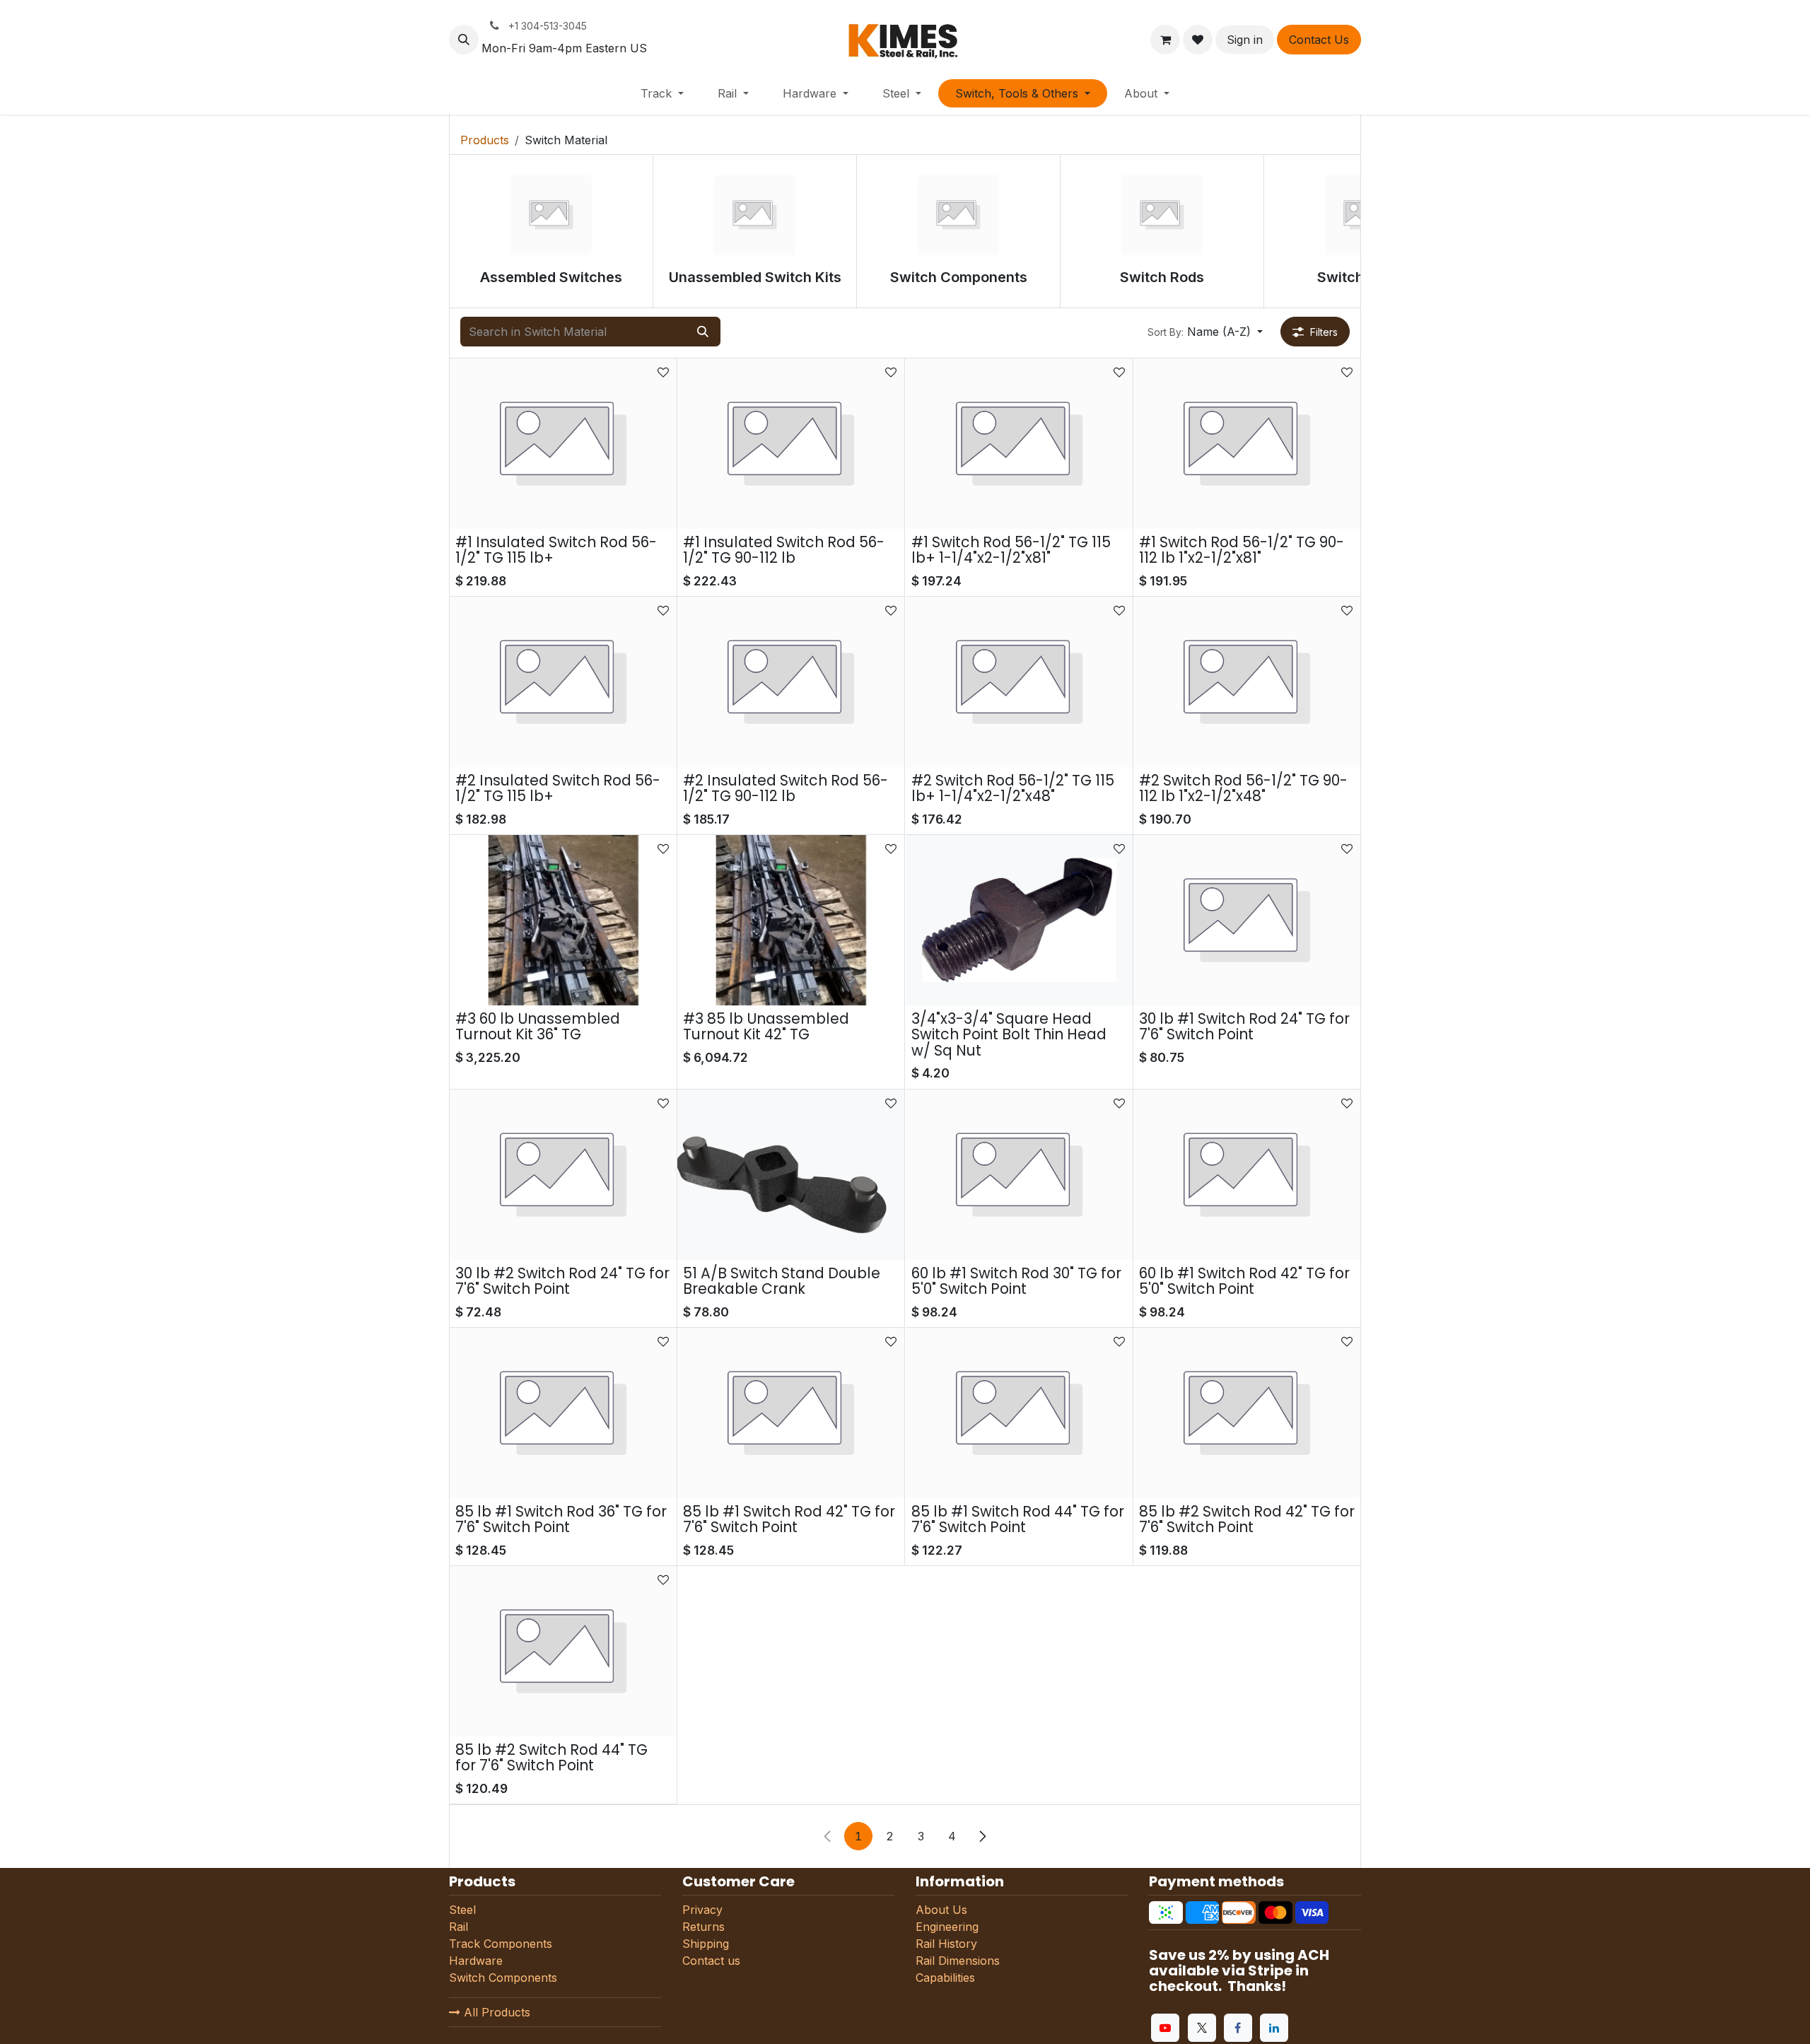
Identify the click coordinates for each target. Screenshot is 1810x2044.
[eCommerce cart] (1165, 40)
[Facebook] (1238, 2028)
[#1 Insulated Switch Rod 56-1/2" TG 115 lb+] (563, 444)
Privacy (702, 1910)
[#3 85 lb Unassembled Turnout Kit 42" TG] (791, 920)
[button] (464, 40)
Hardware (478, 1961)
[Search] (703, 332)
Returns (703, 1927)
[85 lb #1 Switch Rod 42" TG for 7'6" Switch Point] (791, 1413)
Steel (462, 1910)
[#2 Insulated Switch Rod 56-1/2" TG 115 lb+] (563, 682)
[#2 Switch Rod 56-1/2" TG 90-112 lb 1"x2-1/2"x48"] (1247, 682)
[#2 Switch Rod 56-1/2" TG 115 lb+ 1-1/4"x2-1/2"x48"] (1019, 682)
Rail (459, 1927)
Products (485, 140)
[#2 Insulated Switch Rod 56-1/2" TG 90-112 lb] (791, 682)
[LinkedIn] (1274, 2028)
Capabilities (945, 1978)
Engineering (947, 1927)
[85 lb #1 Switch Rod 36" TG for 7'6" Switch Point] (563, 1413)
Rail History (946, 1944)
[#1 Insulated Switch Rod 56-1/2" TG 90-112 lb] (791, 444)
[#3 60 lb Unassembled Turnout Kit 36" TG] (563, 920)
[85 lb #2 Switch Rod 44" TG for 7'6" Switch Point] (563, 1651)
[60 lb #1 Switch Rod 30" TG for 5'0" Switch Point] (1019, 1175)
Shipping (706, 1944)
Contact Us (1319, 40)
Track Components (501, 1944)
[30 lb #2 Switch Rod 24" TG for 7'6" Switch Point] (563, 1175)
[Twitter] (1202, 2028)
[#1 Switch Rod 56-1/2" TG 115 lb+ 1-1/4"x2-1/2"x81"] (1019, 444)
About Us (941, 1910)
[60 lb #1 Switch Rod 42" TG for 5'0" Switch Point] (1247, 1175)
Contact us (711, 1961)
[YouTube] (1165, 2028)
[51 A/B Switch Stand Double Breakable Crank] (791, 1175)
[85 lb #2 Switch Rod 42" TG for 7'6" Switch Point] (1247, 1413)
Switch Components (503, 1978)
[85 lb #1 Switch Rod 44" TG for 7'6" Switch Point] (1019, 1413)
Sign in (1245, 40)
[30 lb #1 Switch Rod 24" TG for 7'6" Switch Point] (1247, 920)
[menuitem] (662, 93)
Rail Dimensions (958, 1961)
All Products (495, 2012)
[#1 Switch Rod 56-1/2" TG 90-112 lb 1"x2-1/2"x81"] (1247, 444)
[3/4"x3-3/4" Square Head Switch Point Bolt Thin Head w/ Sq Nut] (1019, 920)
